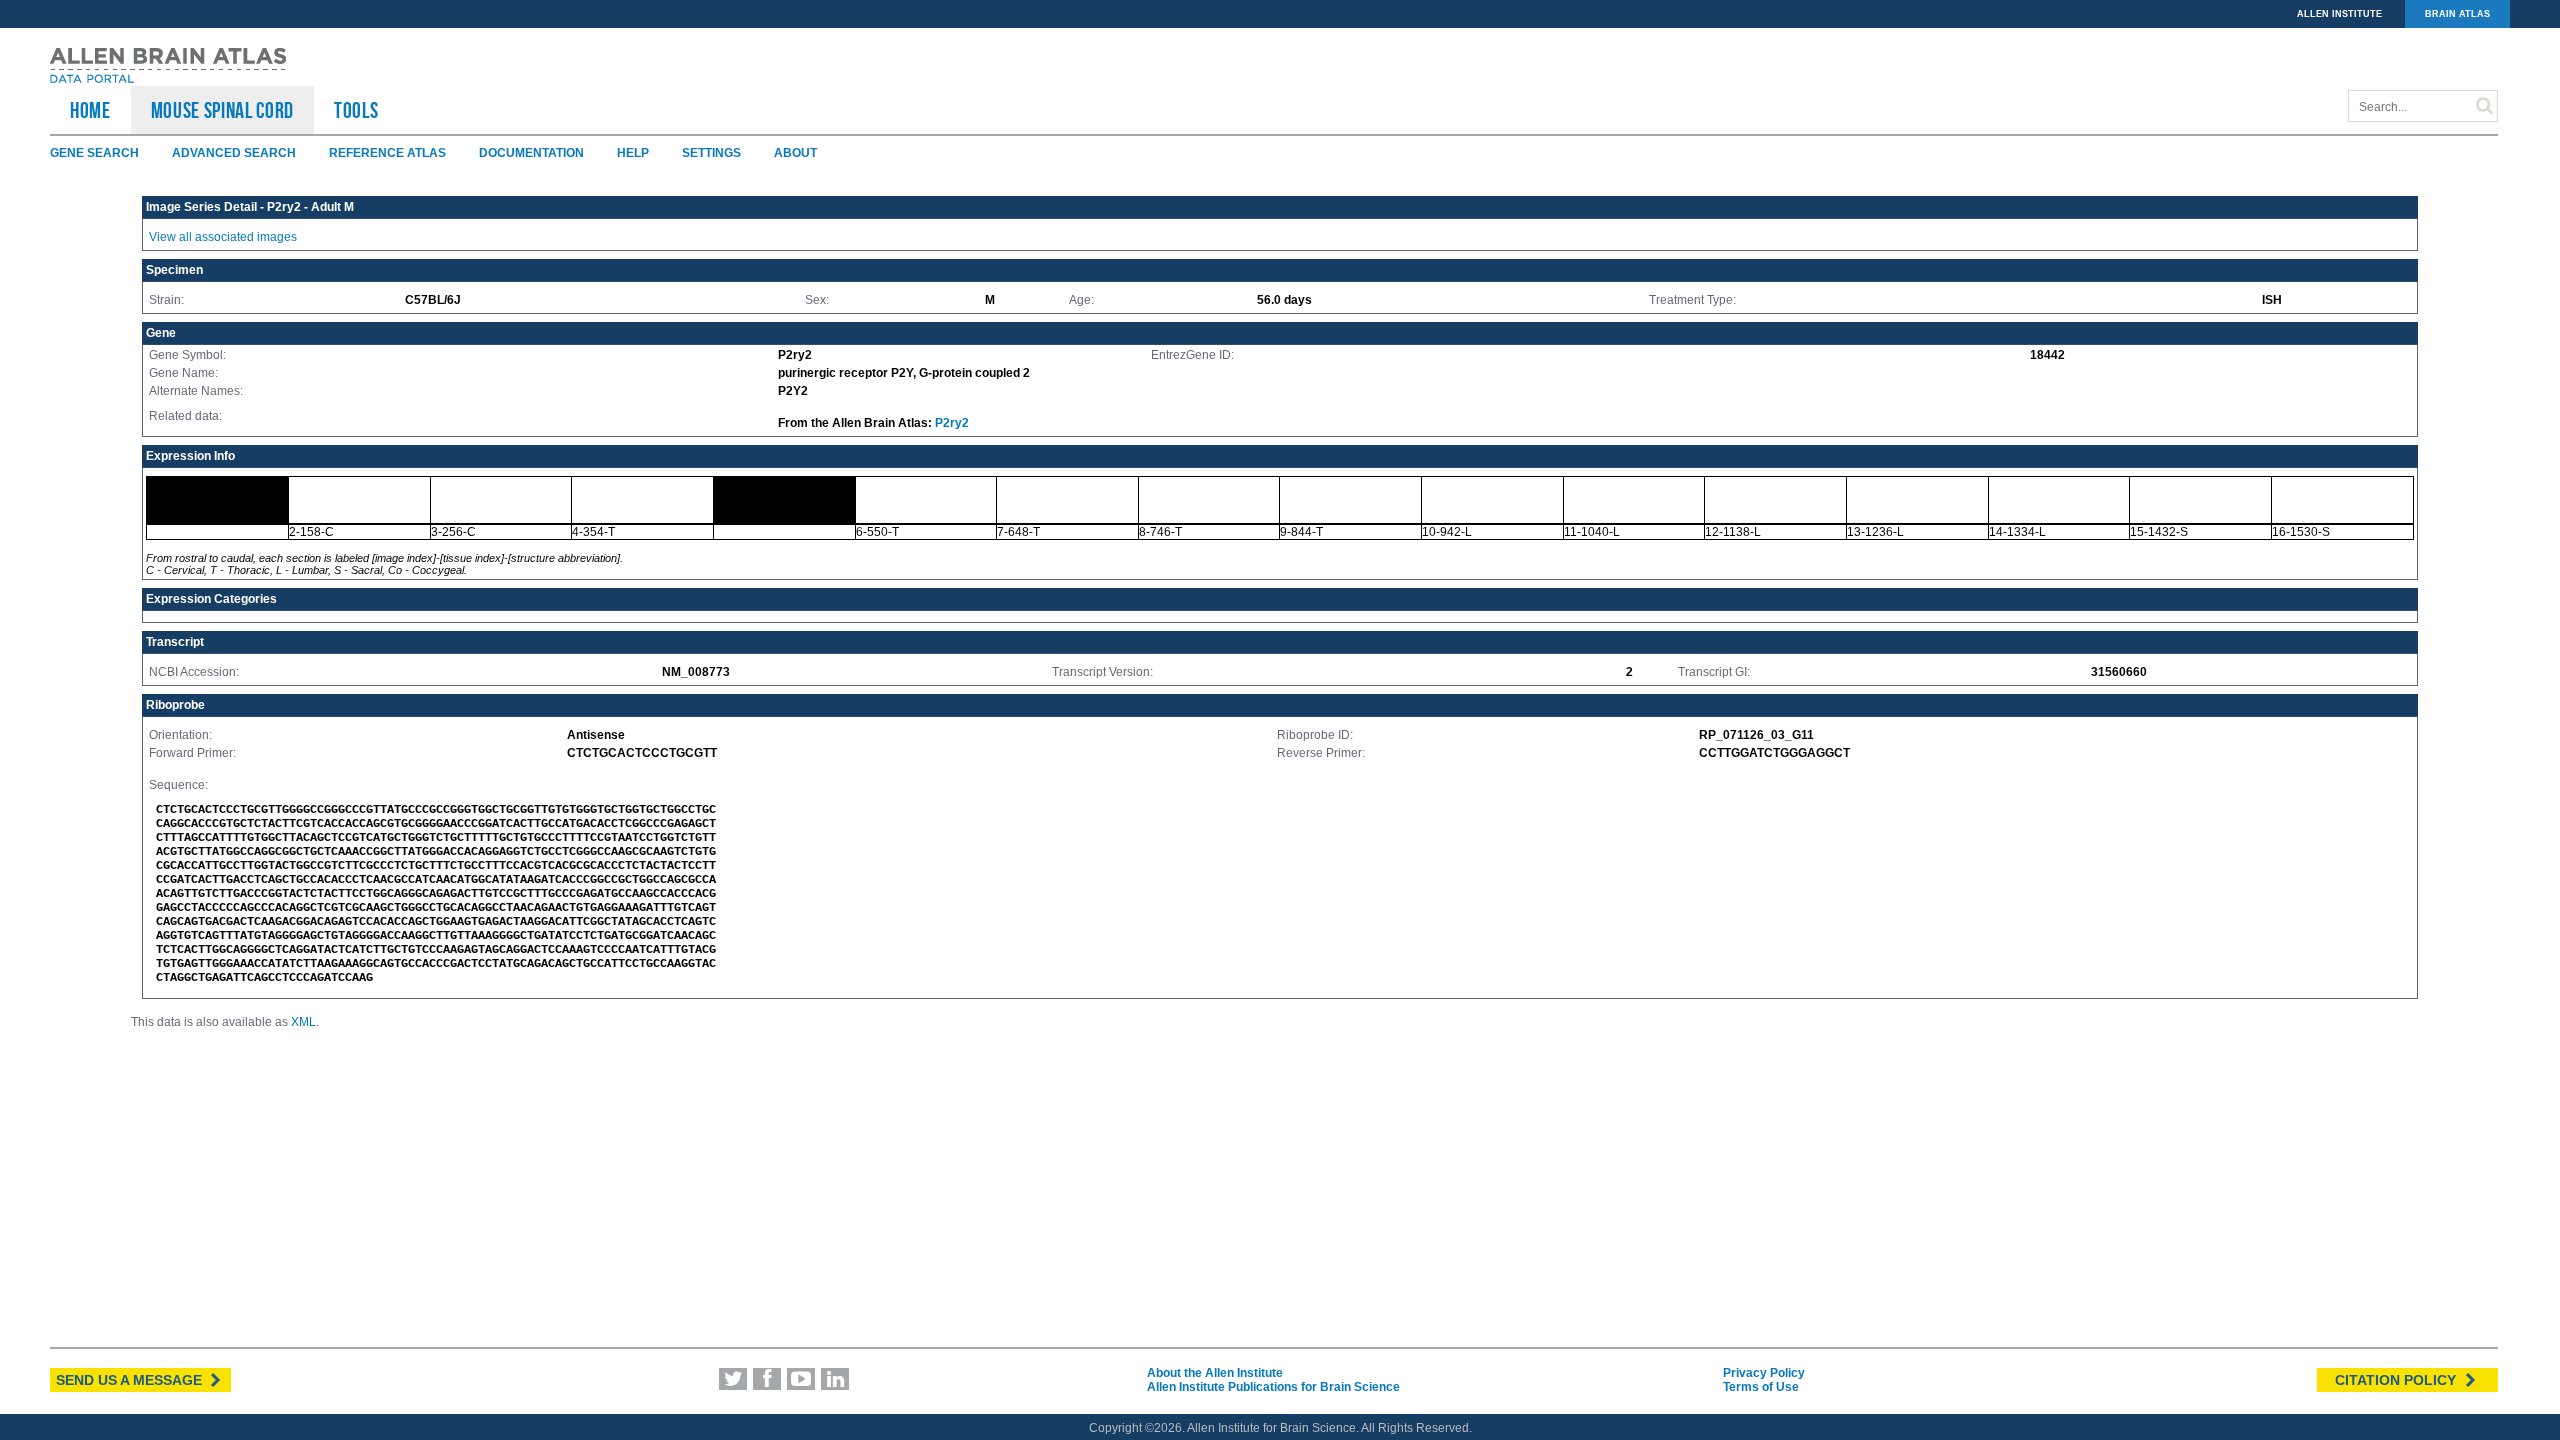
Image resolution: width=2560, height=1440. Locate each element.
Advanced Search (234, 153)
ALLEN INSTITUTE (2339, 14)
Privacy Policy (1764, 1373)
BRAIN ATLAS (2457, 14)
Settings (711, 153)
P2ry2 (952, 423)
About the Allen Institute (1215, 1373)
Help (633, 153)
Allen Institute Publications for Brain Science (1273, 1387)
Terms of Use (1761, 1387)
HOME (90, 110)
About (795, 153)
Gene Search (94, 153)
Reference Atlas (387, 153)
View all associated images (223, 237)
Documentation (531, 153)
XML (303, 1022)
